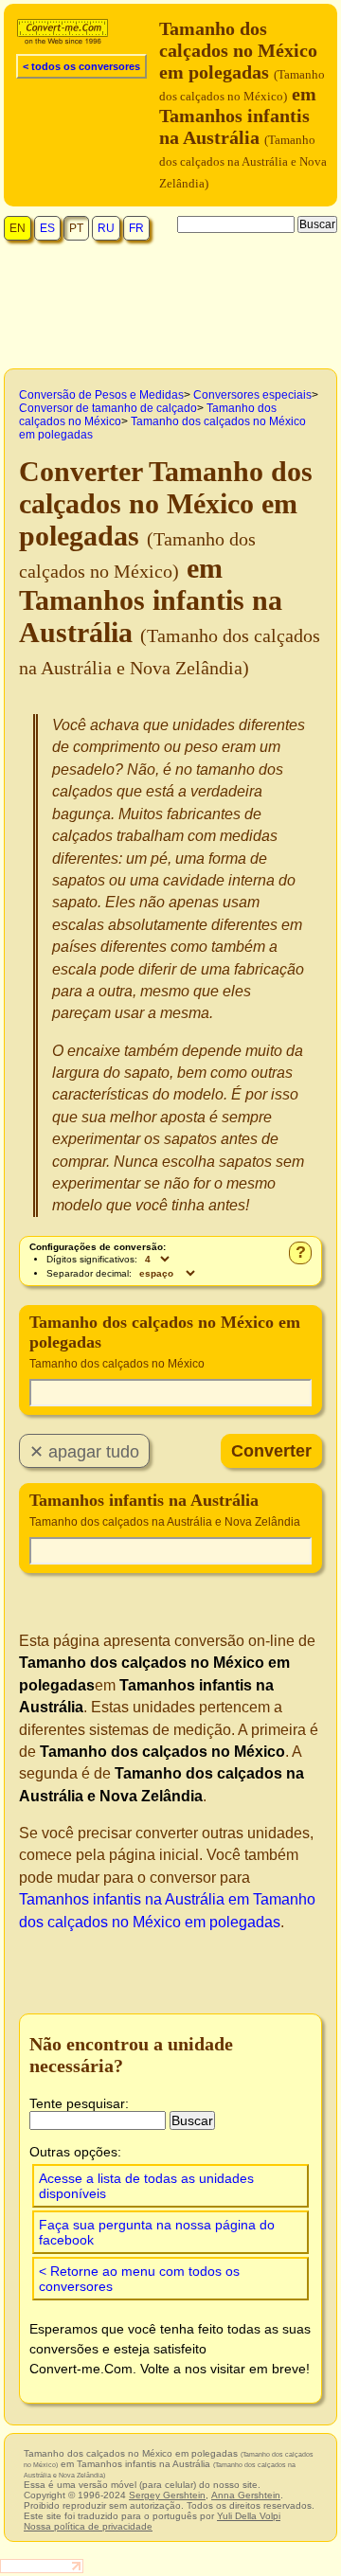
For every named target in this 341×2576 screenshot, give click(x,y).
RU (106, 228)
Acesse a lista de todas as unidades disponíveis (146, 2186)
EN (18, 228)
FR (136, 228)
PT (76, 228)
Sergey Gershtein (167, 2495)
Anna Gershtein (246, 2495)
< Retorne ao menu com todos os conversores (139, 2279)
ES (47, 228)
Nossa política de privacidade (88, 2526)
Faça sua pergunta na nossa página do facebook (157, 2232)
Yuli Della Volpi (249, 2516)
